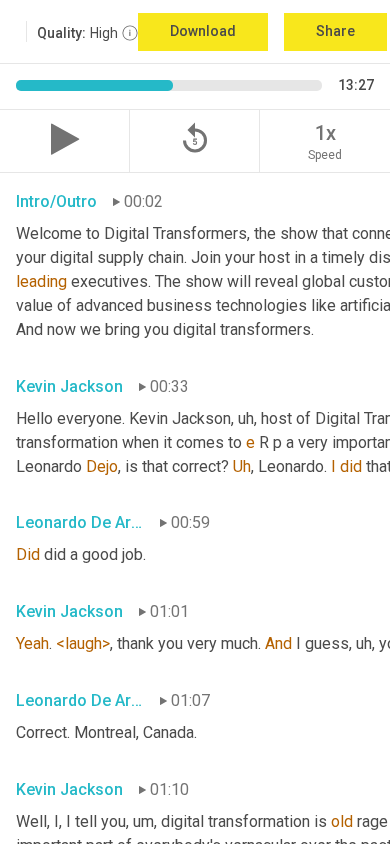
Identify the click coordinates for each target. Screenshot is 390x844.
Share (335, 31)
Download (203, 31)
